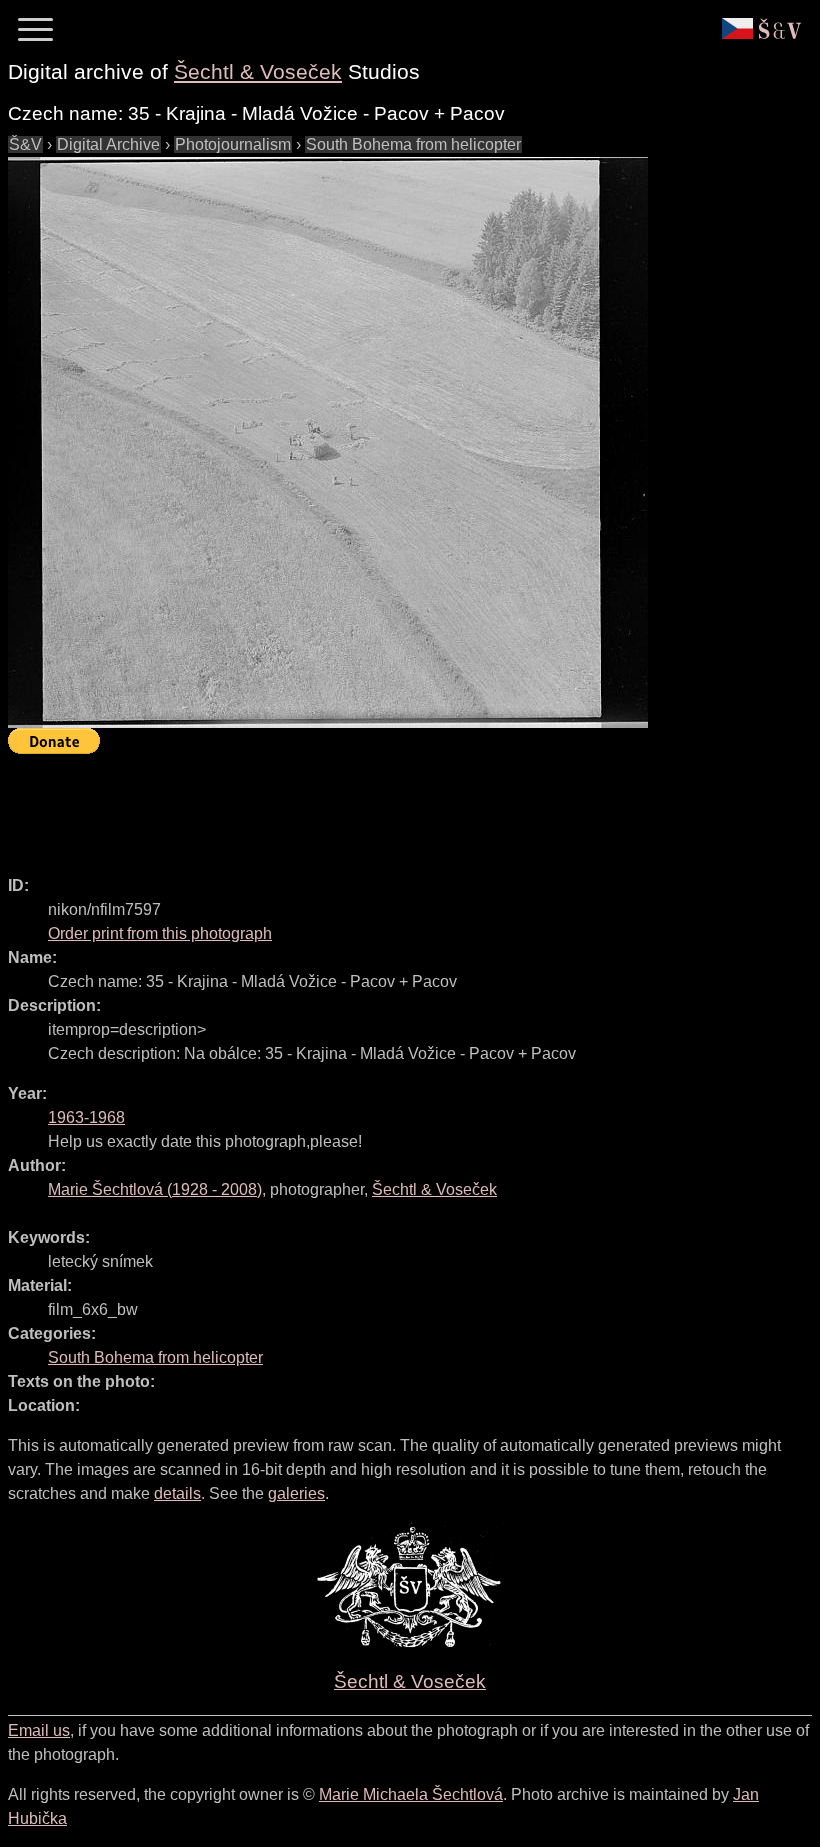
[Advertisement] (372, 806)
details (177, 1493)
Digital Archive (108, 144)
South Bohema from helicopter (413, 144)
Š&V (25, 144)
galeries (296, 1493)
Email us (39, 1730)
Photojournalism (233, 144)
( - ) (155, 1189)
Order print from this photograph (160, 933)
